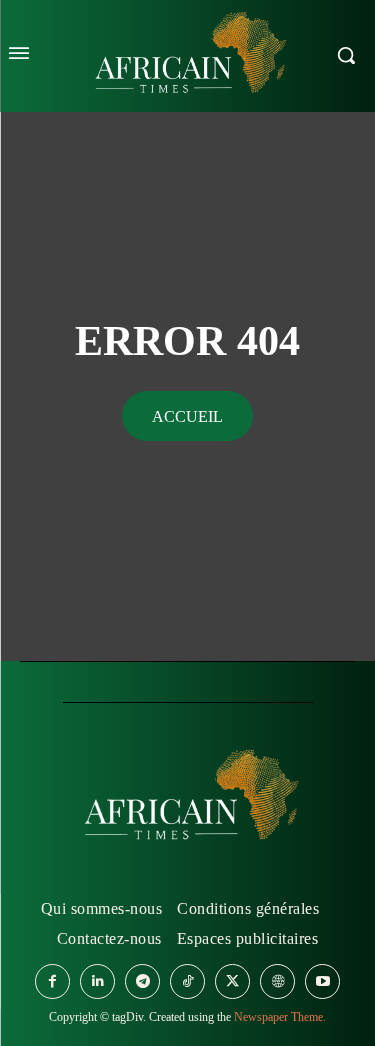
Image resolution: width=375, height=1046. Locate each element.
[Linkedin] (97, 981)
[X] (232, 981)
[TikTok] (187, 981)
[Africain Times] (188, 799)
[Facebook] (52, 981)
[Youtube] (322, 981)
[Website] (277, 981)
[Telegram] (142, 981)
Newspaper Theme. (280, 1017)
